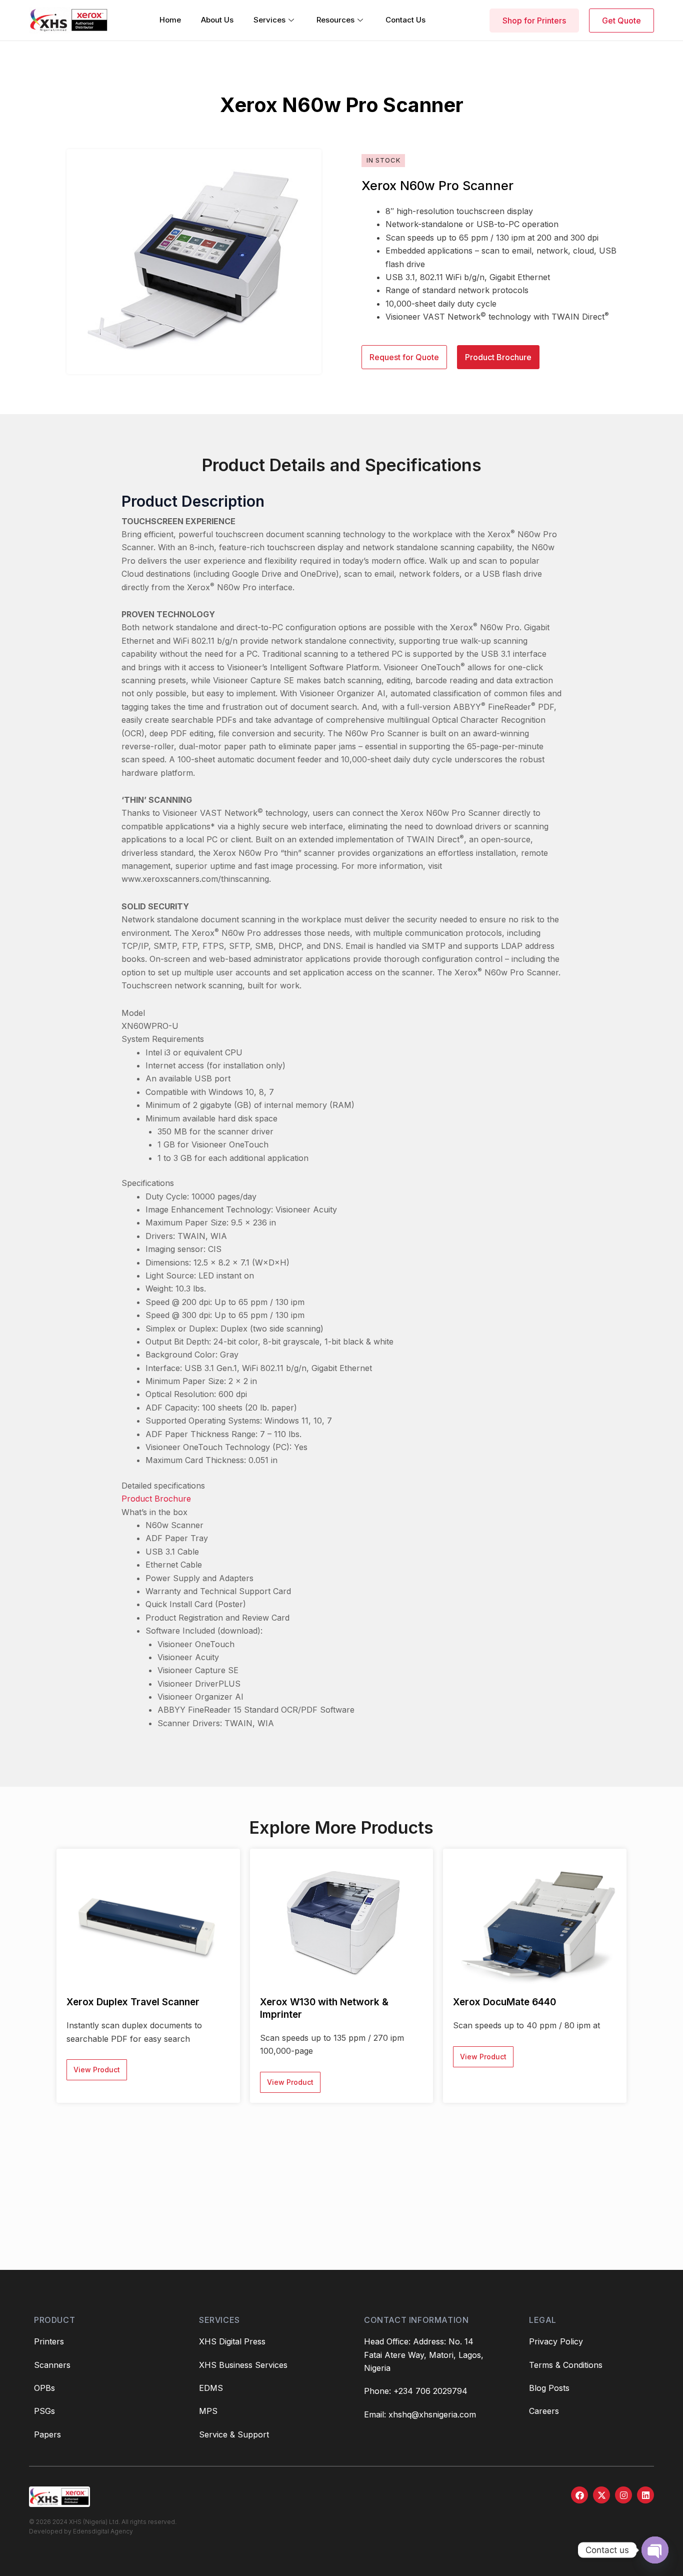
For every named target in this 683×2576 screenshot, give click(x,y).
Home (170, 20)
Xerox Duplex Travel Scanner (133, 2002)
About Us (217, 20)
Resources (335, 20)
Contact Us (405, 20)
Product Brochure (156, 1499)
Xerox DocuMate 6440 (504, 2002)
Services (269, 20)
